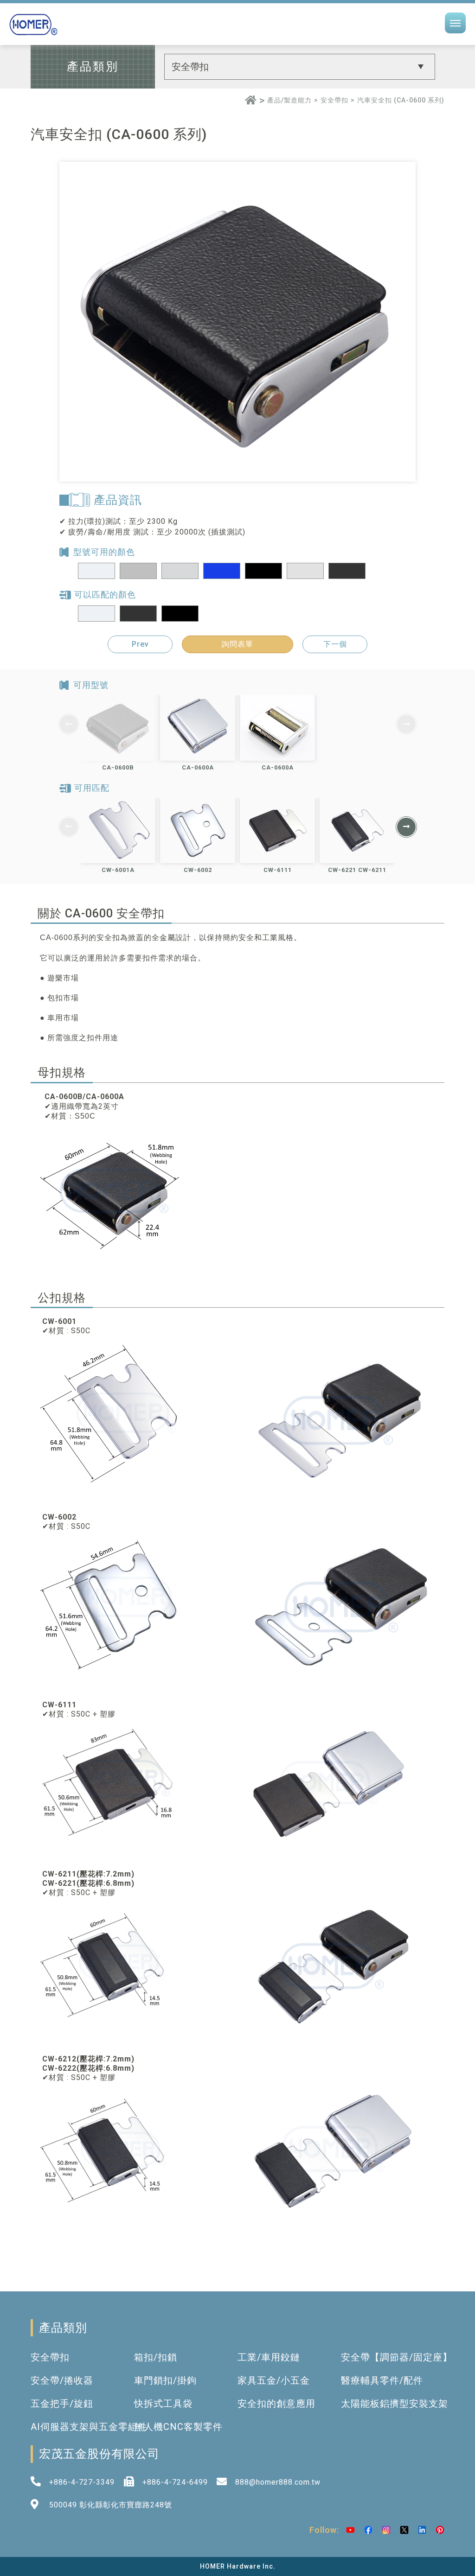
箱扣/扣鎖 (156, 2357)
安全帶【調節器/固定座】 (397, 2357)
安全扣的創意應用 (276, 2404)
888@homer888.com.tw (278, 2482)
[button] (406, 827)
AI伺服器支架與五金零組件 (89, 2427)
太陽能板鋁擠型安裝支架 (395, 2404)
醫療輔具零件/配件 (382, 2380)
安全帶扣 (334, 100)
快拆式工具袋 (163, 2404)
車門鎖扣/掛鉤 (165, 2380)
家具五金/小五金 (274, 2380)
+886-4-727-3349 (82, 2482)
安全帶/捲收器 (62, 2380)
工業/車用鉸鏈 (269, 2357)
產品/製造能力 (289, 100)
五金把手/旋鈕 (62, 2404)
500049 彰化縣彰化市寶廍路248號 (111, 2505)
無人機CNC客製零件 (178, 2427)
